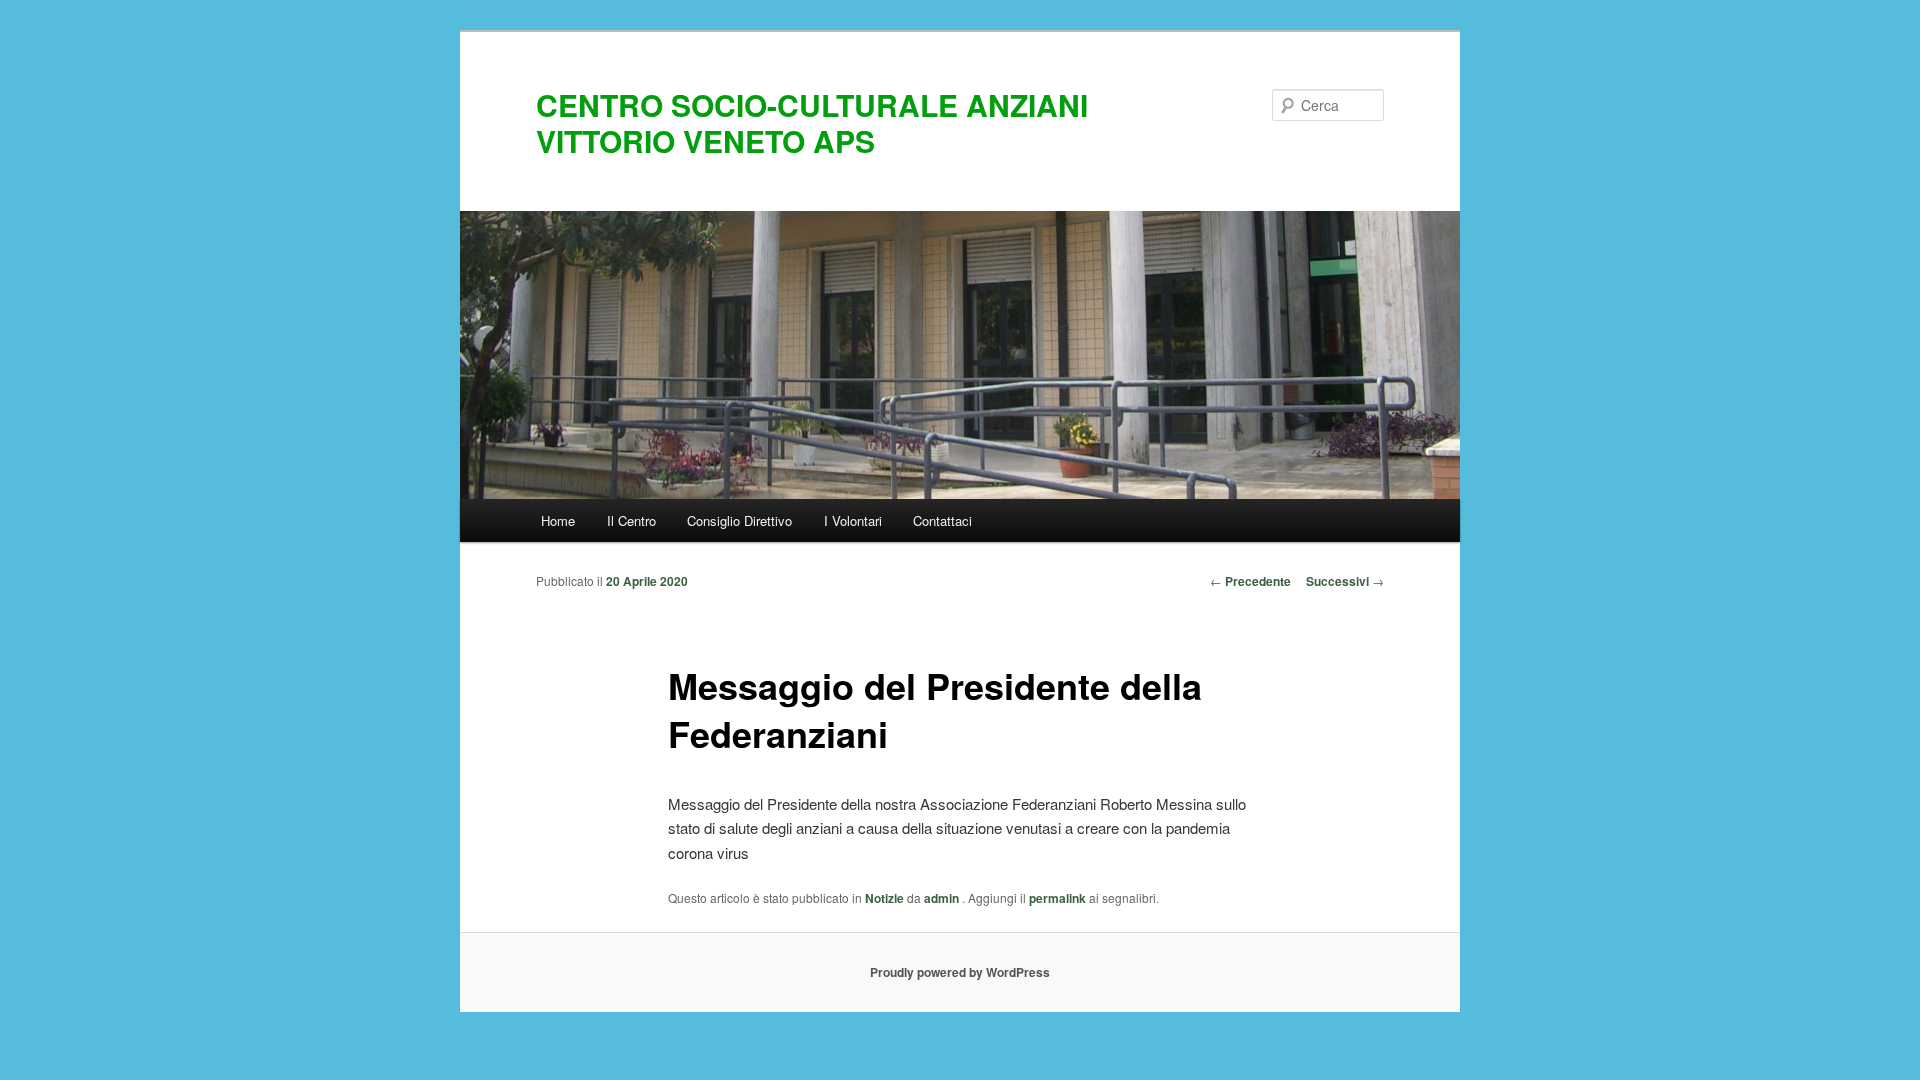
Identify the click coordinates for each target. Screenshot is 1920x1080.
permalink (1057, 898)
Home (558, 520)
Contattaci (942, 520)
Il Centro (631, 520)
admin (943, 898)
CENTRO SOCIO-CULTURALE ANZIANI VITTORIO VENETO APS (812, 122)
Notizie (884, 898)
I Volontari (853, 520)
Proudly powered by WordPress (960, 972)
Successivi (1345, 581)
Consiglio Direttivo (739, 520)
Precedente (1250, 581)
